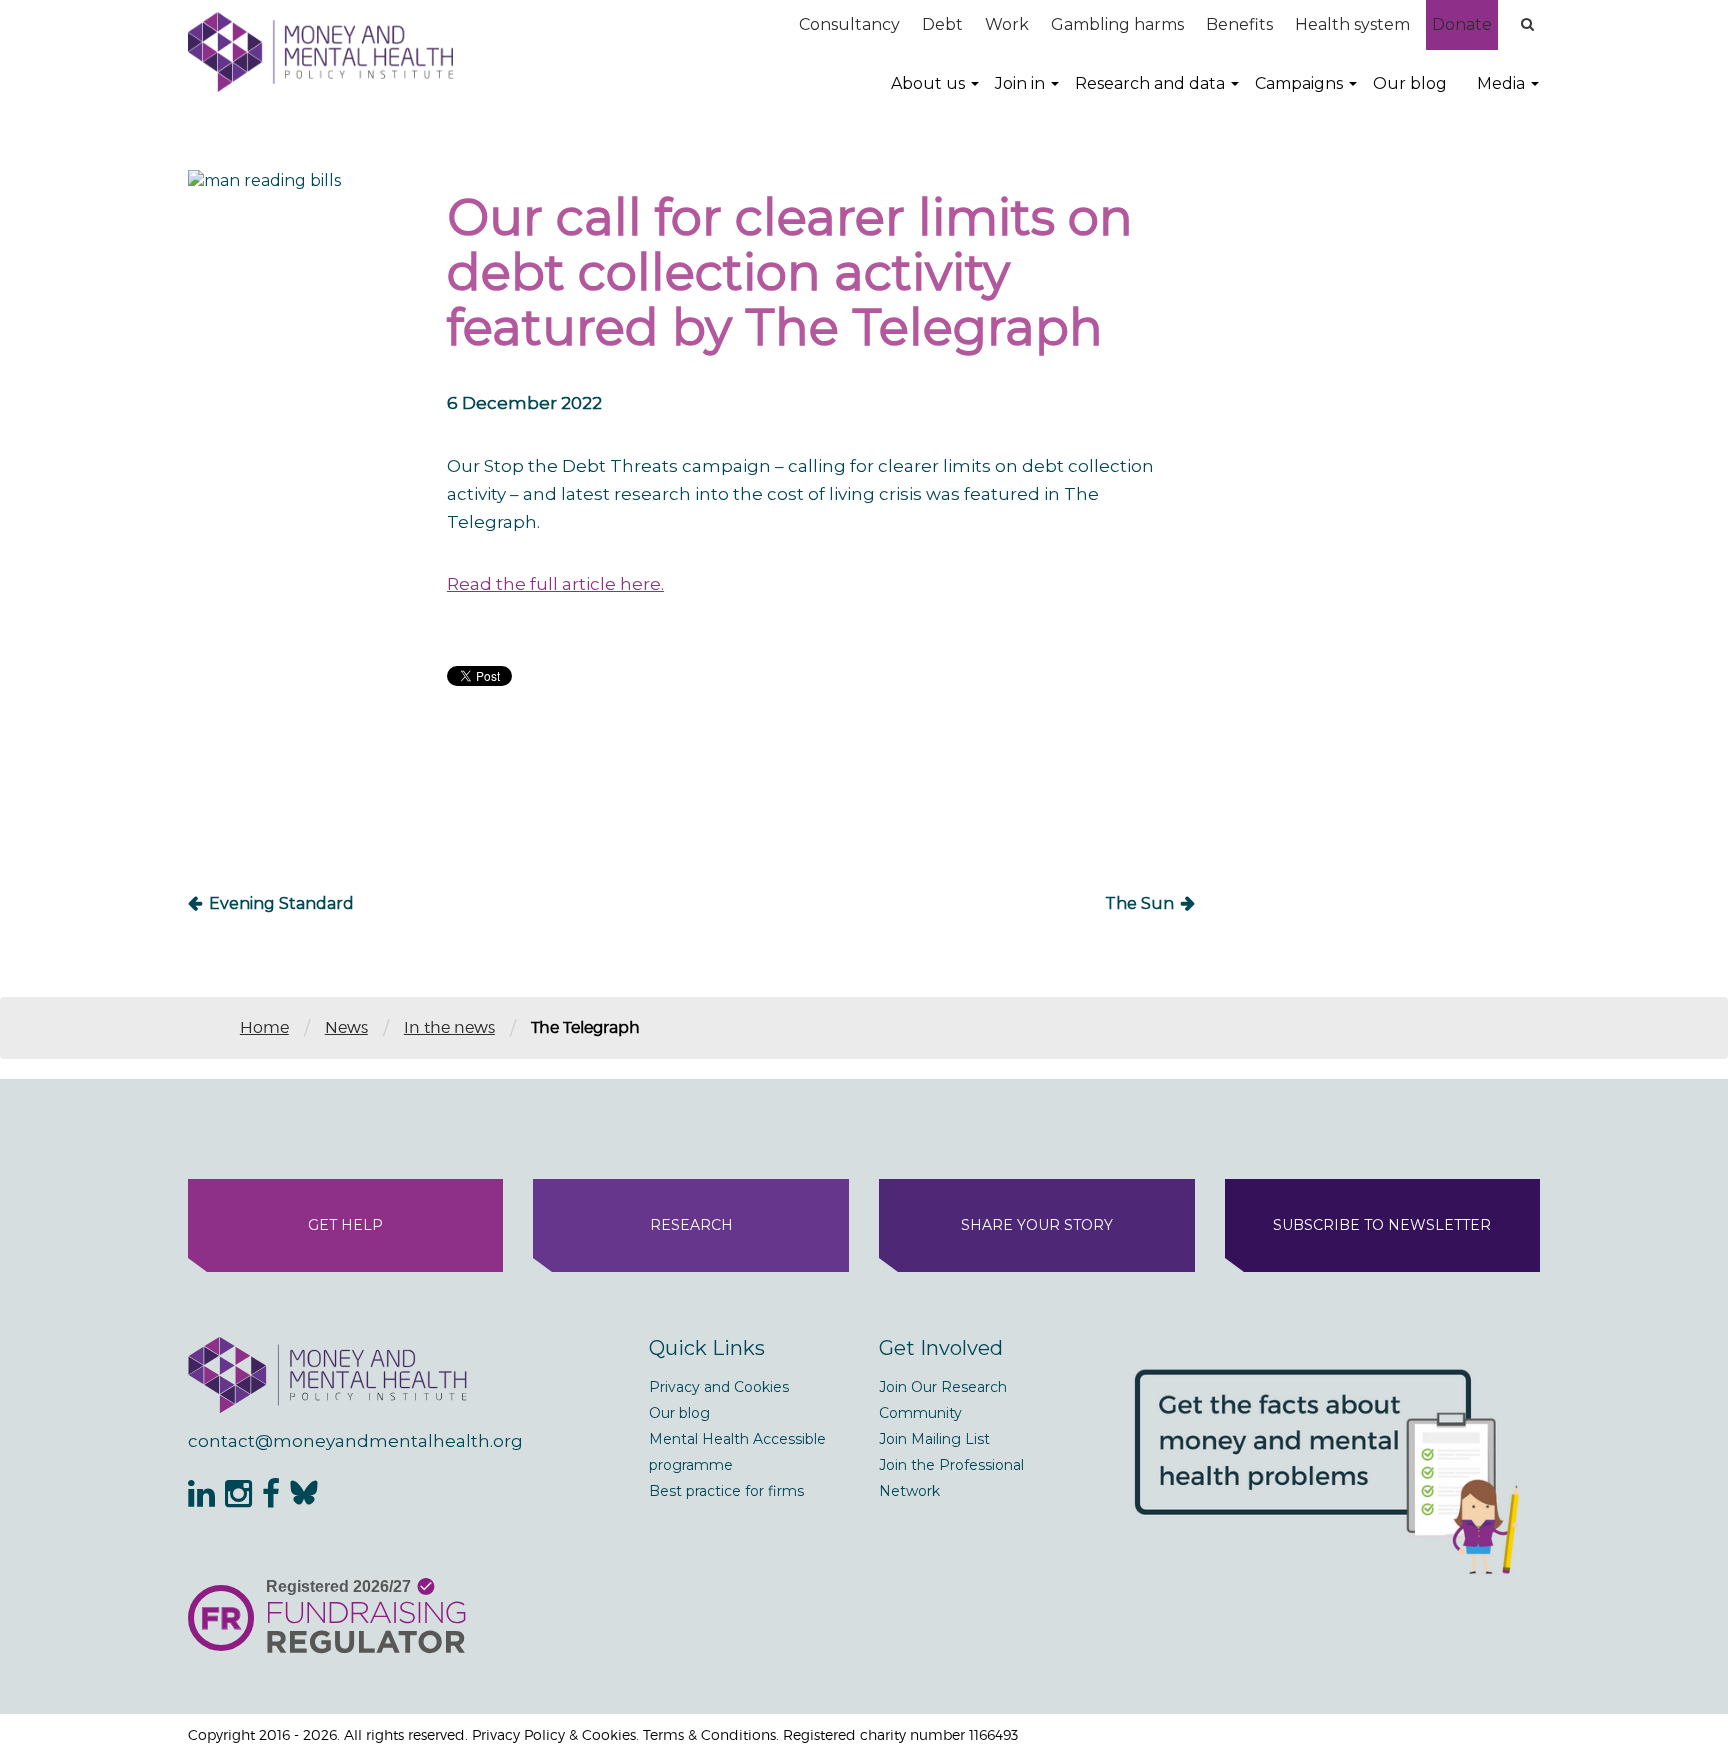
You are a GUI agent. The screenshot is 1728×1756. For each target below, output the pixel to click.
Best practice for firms (726, 1491)
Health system (1352, 24)
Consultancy (849, 24)
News (346, 1027)
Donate (1462, 24)
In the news (449, 1027)
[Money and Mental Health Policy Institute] (320, 51)
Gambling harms (1117, 24)
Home (264, 1027)
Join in (1020, 83)
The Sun (1139, 903)
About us (928, 83)
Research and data (1150, 83)
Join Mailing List (934, 1439)
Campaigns (1299, 83)
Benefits (1239, 24)
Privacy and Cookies (719, 1387)
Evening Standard (281, 903)
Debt (942, 24)
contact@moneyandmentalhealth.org (355, 1441)
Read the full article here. (555, 584)
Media (1501, 83)
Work (1007, 24)
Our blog (1410, 83)
